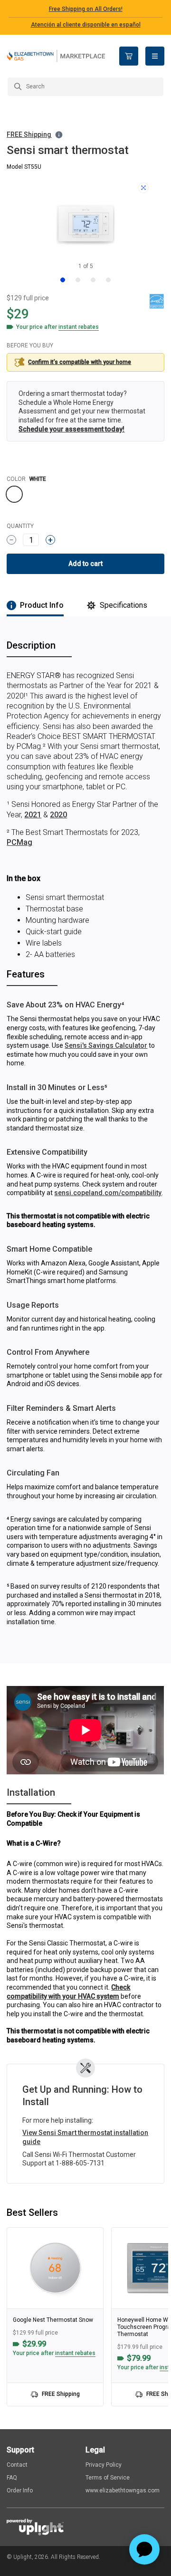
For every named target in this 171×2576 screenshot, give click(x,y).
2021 (33, 815)
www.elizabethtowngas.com (123, 2490)
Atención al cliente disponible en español (86, 25)
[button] (35, 135)
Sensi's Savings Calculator (106, 1045)
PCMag (19, 842)
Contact (17, 2465)
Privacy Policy (104, 2465)
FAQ (12, 2478)
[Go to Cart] (129, 56)
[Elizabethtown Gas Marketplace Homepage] (56, 56)
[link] (55, 2317)
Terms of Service (108, 2478)
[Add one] (50, 540)
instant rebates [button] (75, 2353)
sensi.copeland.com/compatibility (108, 1193)
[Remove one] (11, 540)
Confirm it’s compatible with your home (80, 362)
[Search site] (85, 87)
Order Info (20, 2490)
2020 (58, 815)
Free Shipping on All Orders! (86, 9)
